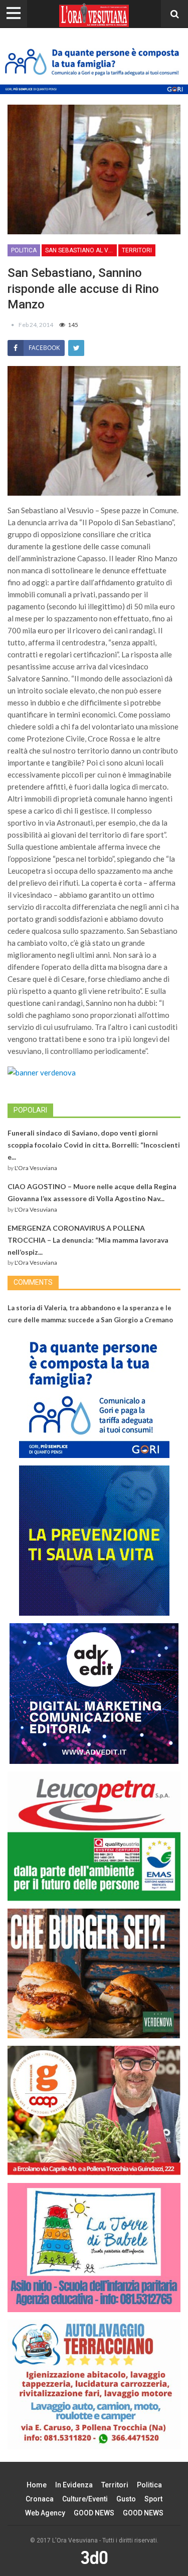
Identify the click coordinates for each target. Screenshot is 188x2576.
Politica (24, 250)
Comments (33, 1282)
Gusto (126, 2499)
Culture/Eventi (85, 2499)
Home (37, 2485)
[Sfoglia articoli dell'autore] (13, 325)
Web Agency (45, 2513)
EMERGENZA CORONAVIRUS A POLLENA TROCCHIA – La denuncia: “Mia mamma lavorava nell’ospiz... (88, 1240)
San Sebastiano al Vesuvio (81, 250)
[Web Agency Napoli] (94, 2557)
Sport (153, 2499)
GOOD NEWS (94, 2513)
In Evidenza (74, 2485)
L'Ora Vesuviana (36, 1168)
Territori (137, 250)
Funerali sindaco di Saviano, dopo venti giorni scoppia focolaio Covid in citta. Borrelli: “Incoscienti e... (94, 1145)
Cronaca (40, 2499)
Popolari (30, 1110)
